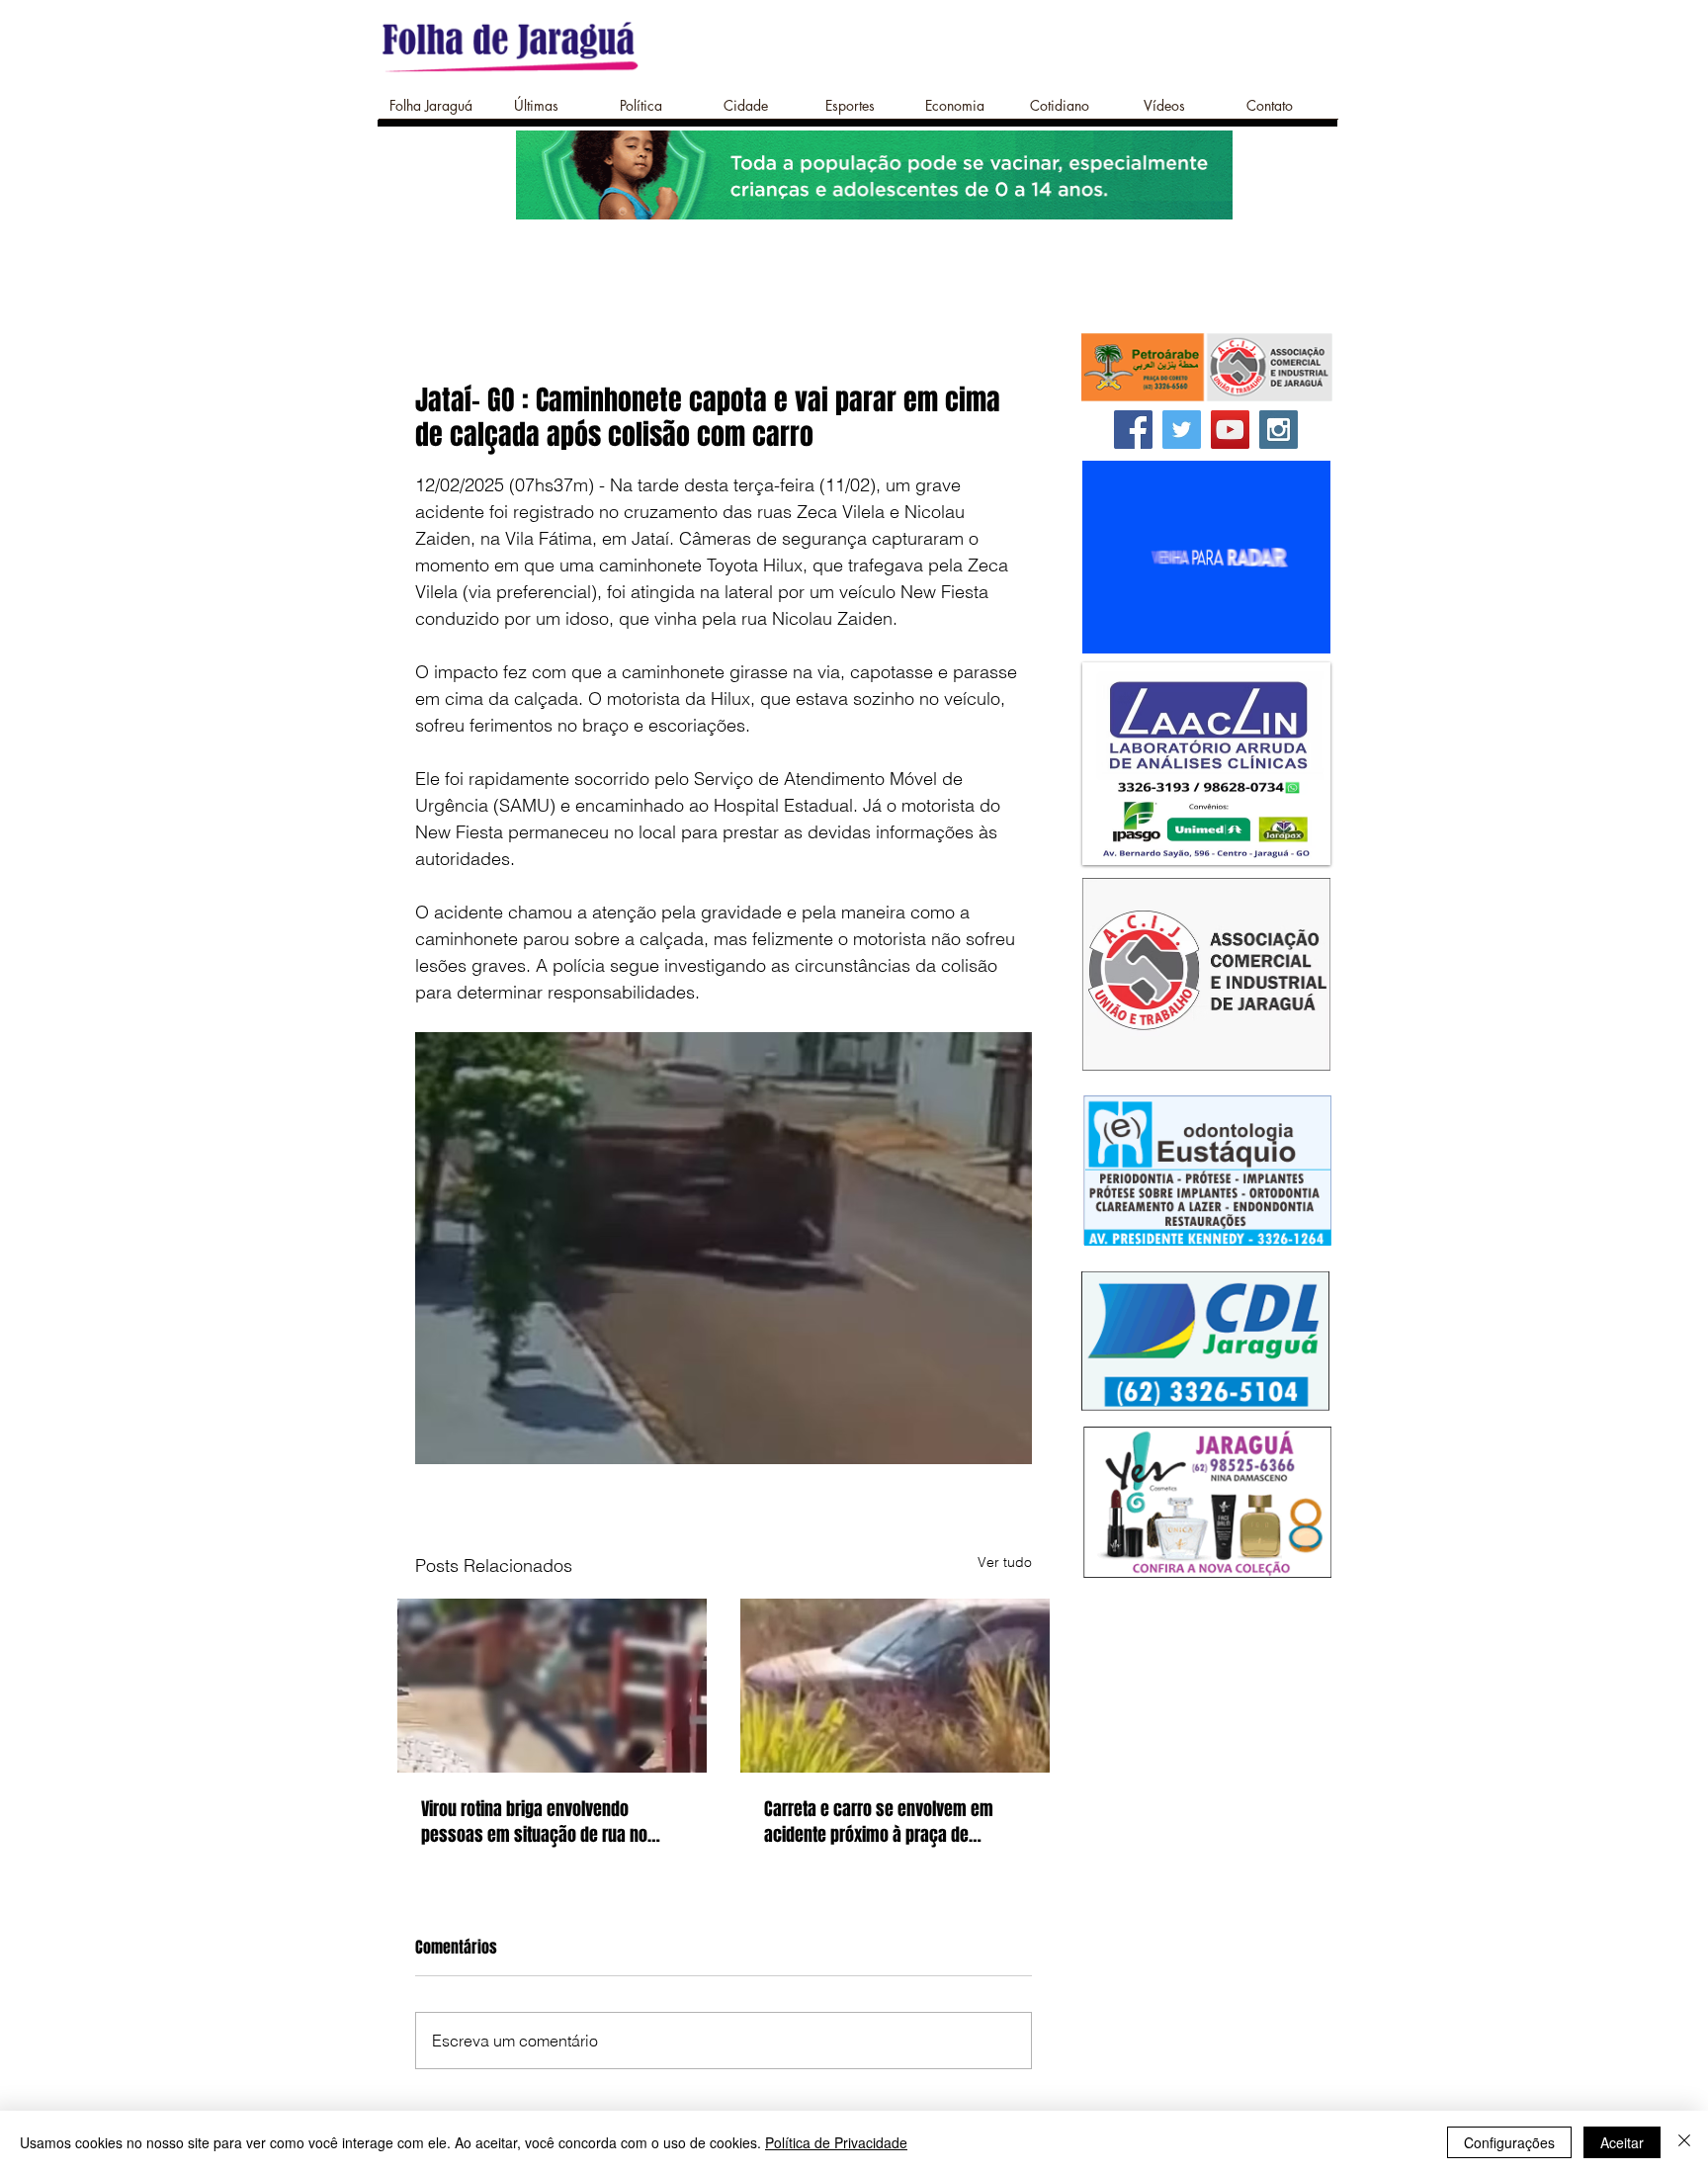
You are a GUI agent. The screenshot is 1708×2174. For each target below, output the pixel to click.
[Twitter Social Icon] (1182, 430)
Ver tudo (1005, 1562)
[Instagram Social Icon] (1279, 430)
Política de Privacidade (836, 2142)
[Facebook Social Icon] (1133, 430)
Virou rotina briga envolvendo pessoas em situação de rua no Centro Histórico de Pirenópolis (534, 1822)
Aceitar (1622, 2142)
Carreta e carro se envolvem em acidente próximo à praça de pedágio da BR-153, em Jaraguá (879, 1822)
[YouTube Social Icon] (1230, 430)
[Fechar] (1684, 2142)
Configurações (1509, 2142)
